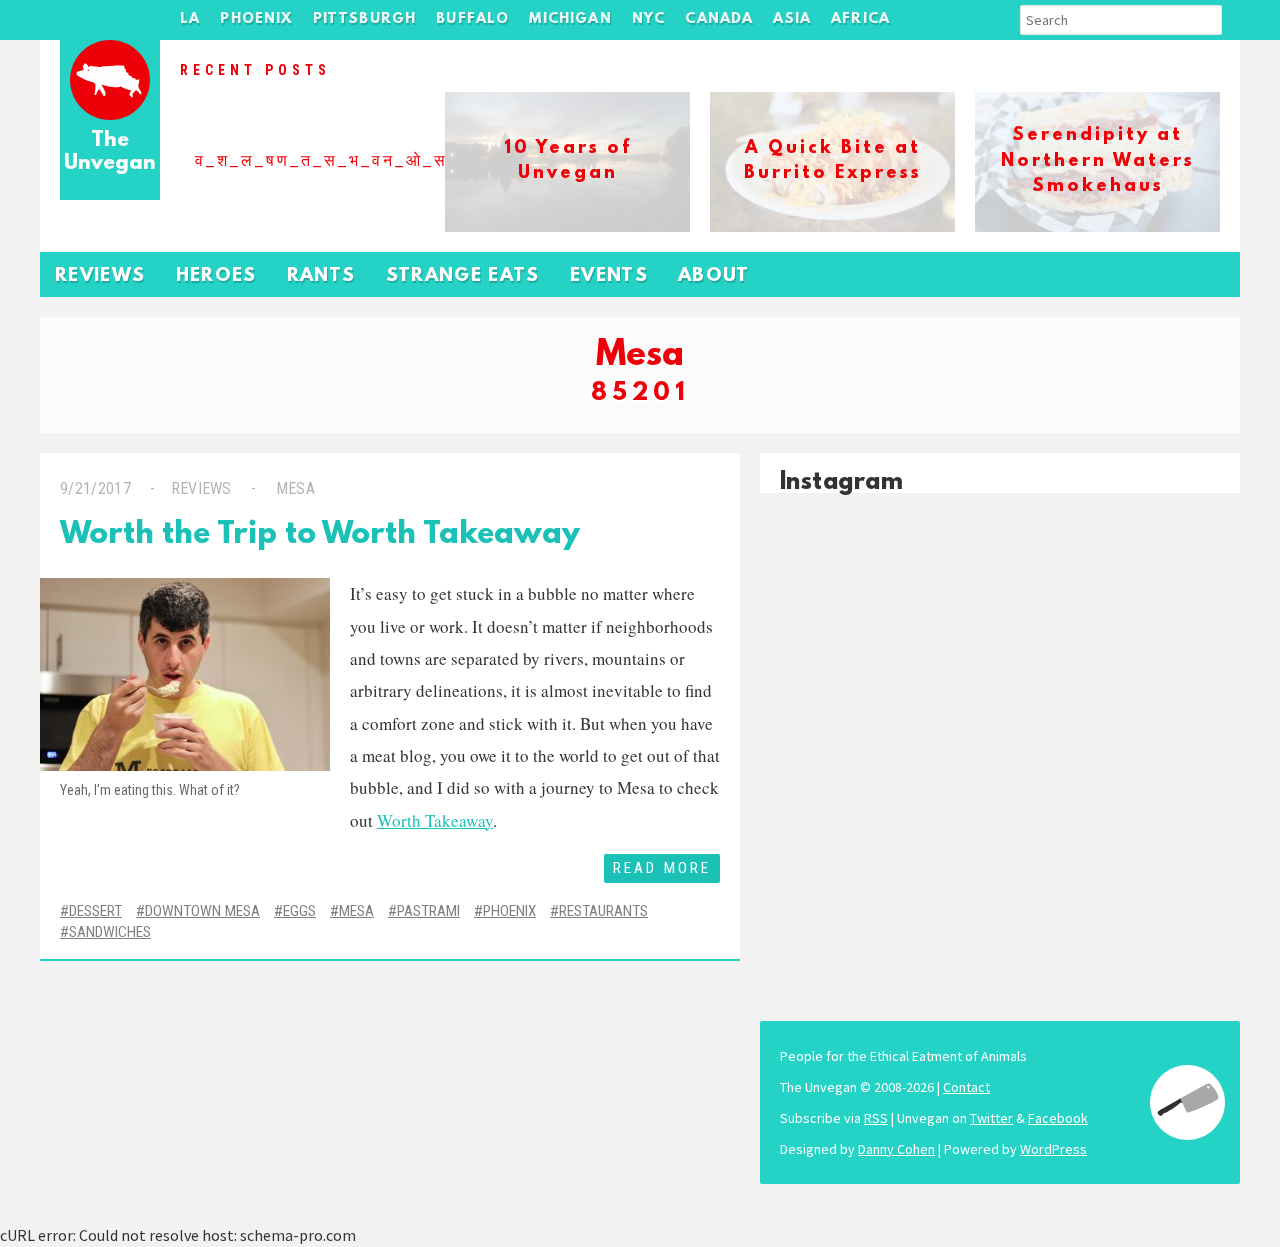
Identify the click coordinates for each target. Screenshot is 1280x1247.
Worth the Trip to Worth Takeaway (320, 535)
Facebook (1058, 1118)
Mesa (295, 488)
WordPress (1053, 1149)
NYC (649, 19)
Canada (719, 19)
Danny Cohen (896, 1149)
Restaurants (603, 911)
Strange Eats (463, 276)
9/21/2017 (95, 488)
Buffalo (472, 19)
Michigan (570, 19)
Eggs (299, 911)
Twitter (991, 1118)
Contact (966, 1087)
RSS (876, 1118)
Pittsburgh (365, 19)
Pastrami (428, 911)
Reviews (100, 276)
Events (609, 276)
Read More (662, 868)
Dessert (95, 911)
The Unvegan (110, 152)
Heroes (216, 276)
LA (190, 19)
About (714, 276)
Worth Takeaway (435, 820)
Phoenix (256, 19)
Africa (860, 19)
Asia (792, 19)
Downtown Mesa (202, 911)
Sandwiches (110, 932)
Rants (321, 276)
